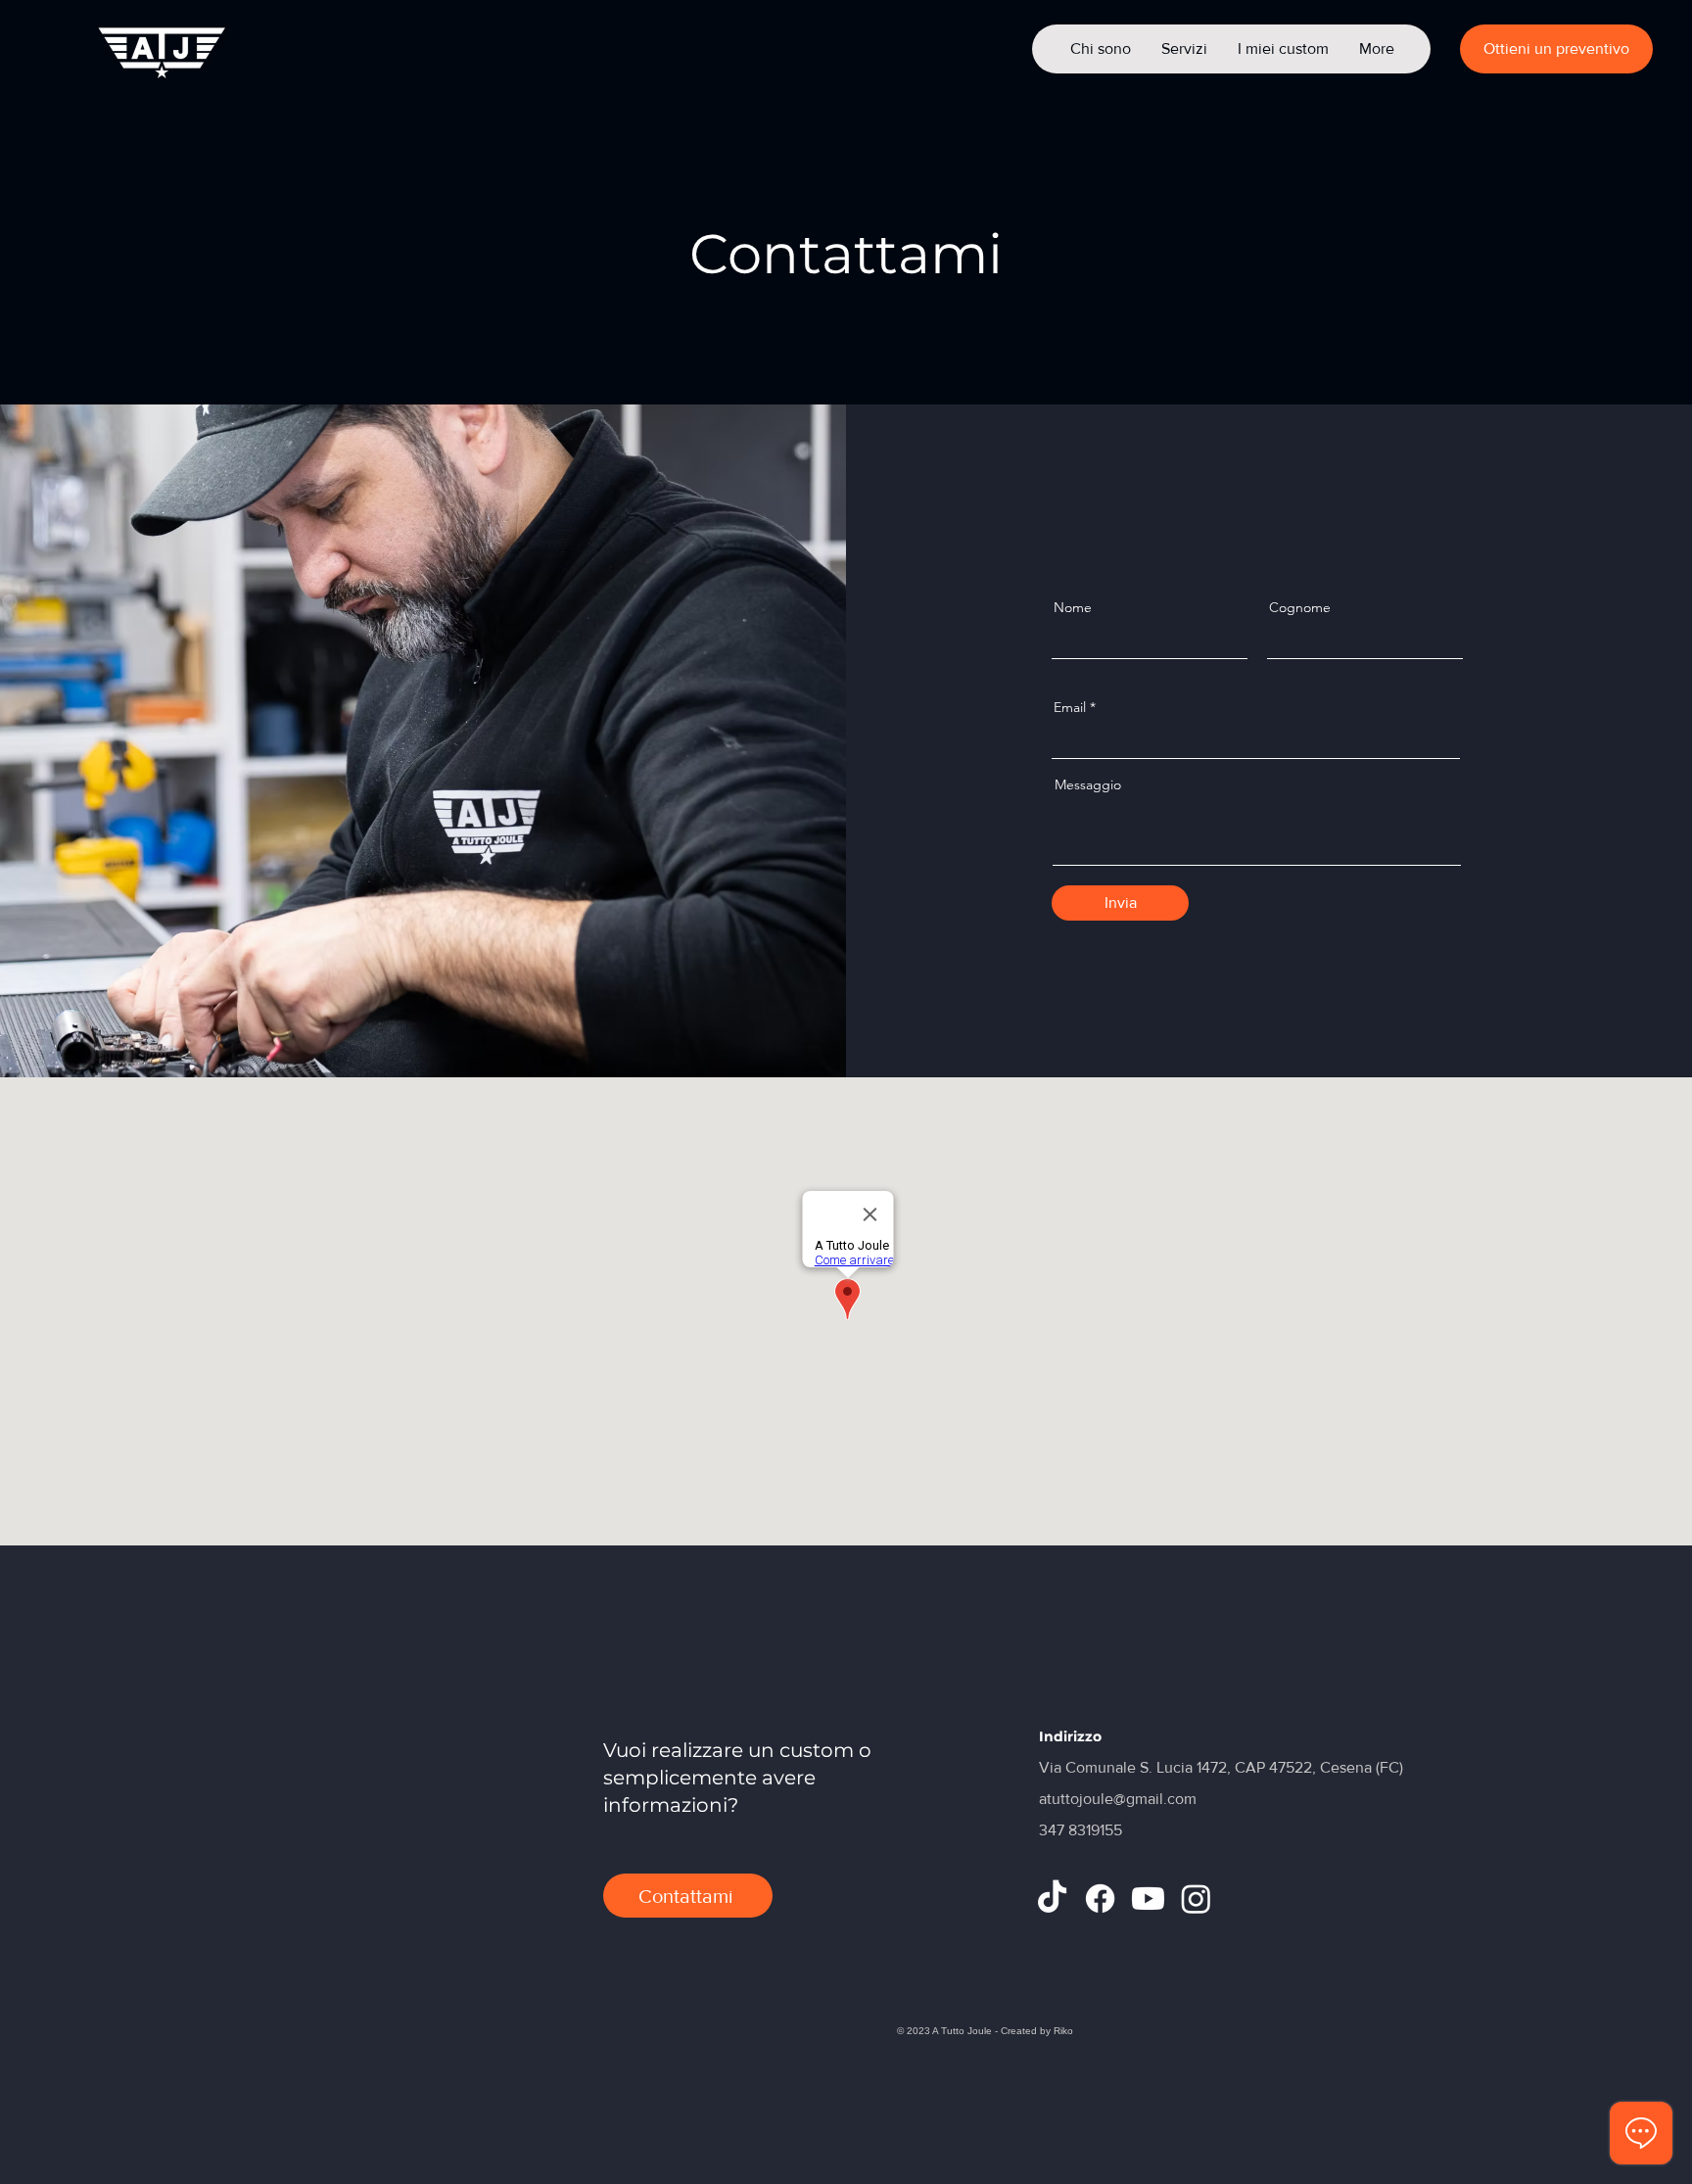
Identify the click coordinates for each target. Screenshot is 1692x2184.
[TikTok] (1052, 1899)
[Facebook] (1100, 1899)
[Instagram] (1196, 1899)
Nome (1073, 607)
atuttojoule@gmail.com (1118, 1799)
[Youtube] (1148, 1899)
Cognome (1300, 607)
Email (1070, 707)
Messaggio (1088, 784)
